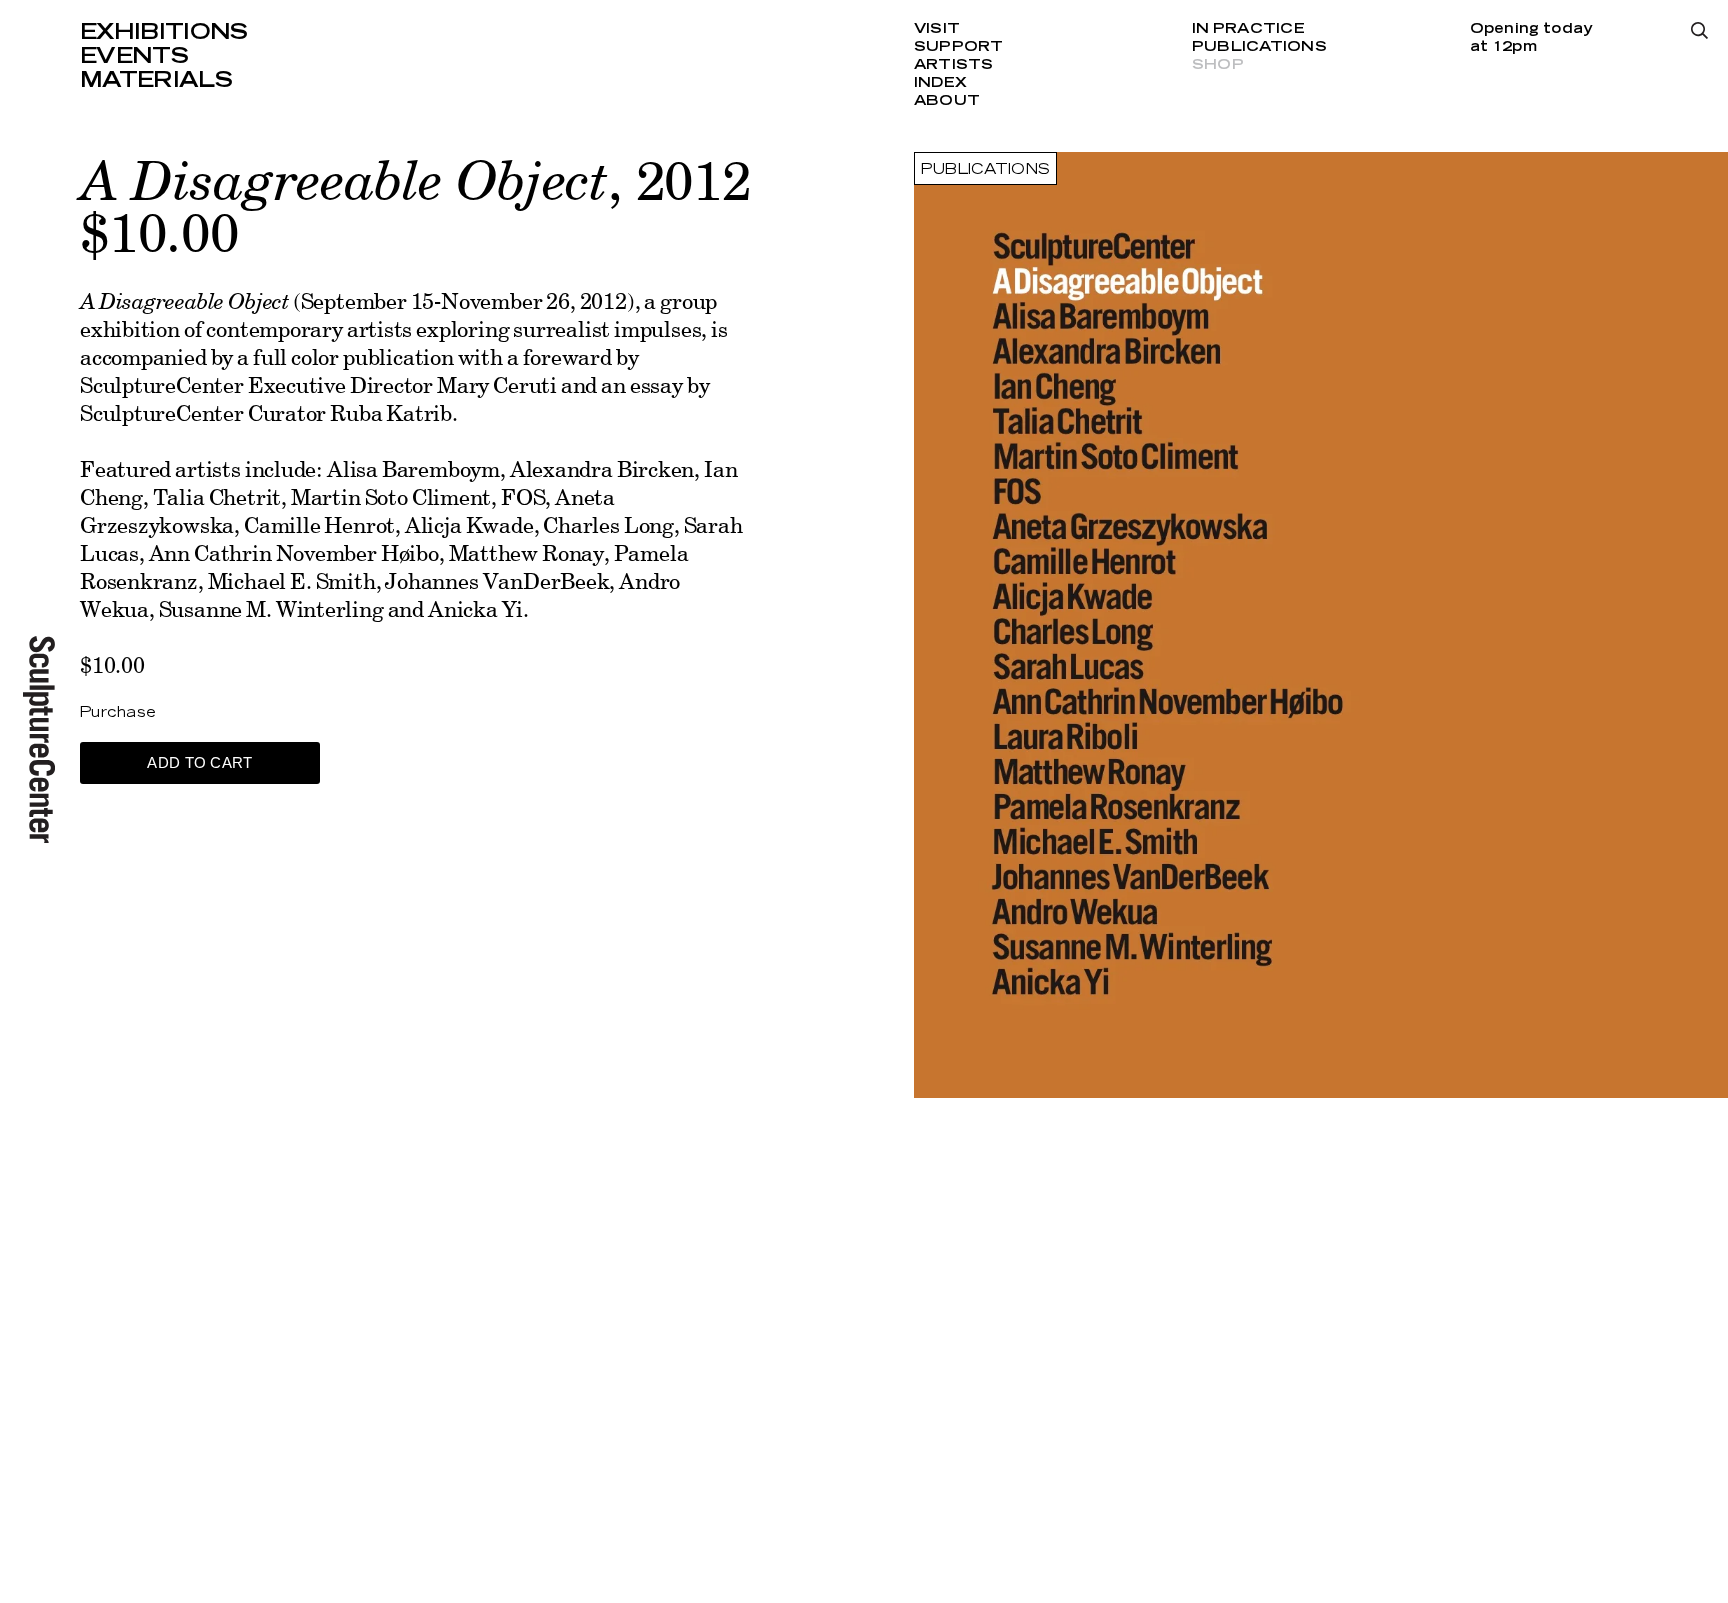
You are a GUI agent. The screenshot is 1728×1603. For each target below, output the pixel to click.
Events (134, 56)
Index (940, 83)
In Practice (1248, 29)
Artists (954, 65)
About (947, 101)
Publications (1259, 47)
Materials (156, 80)
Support (959, 47)
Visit (937, 29)
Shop (1218, 65)
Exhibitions (164, 32)
